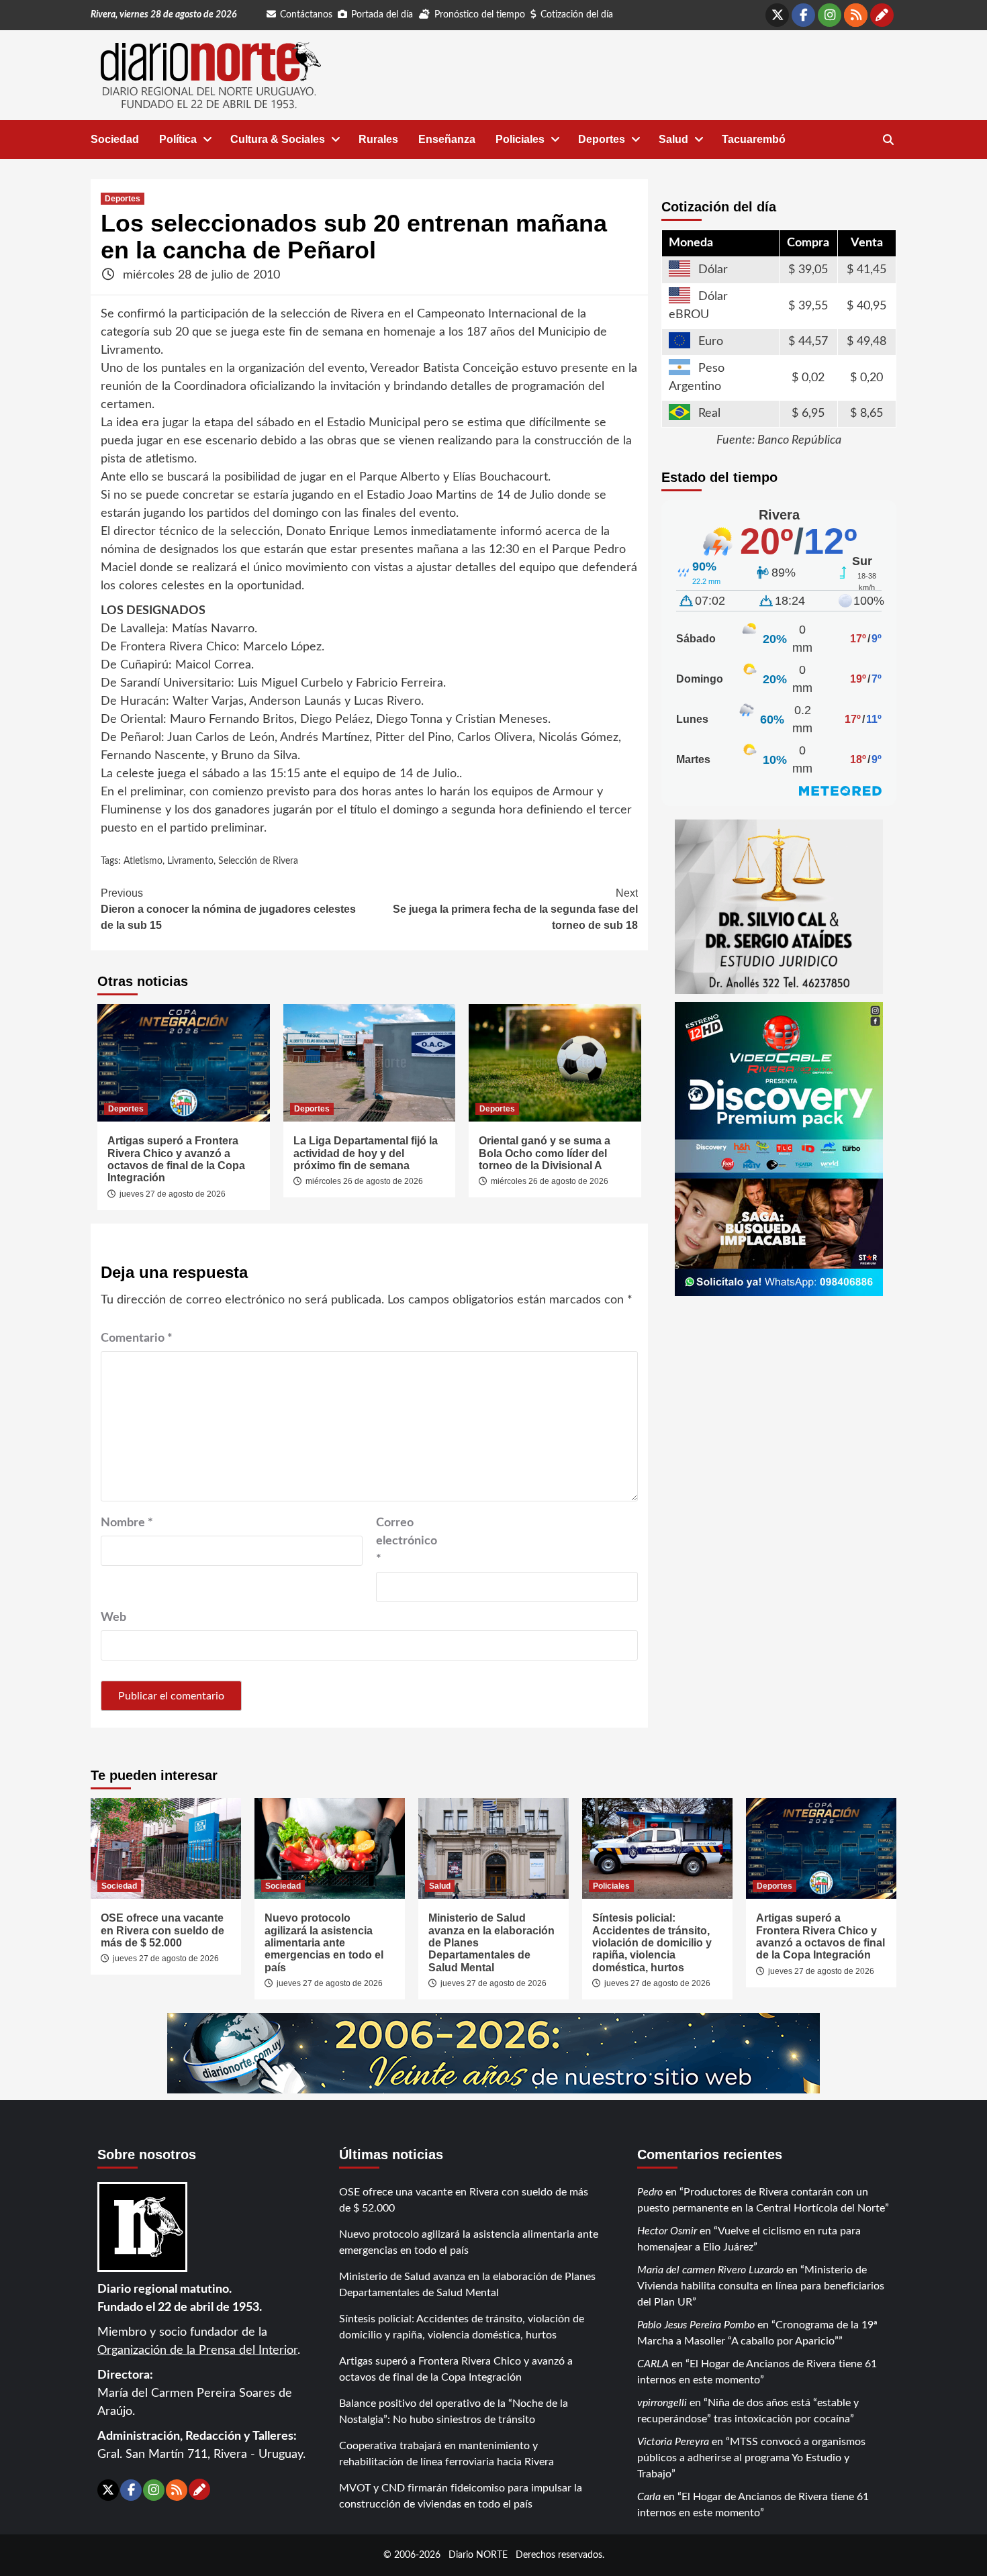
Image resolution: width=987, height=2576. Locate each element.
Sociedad (115, 139)
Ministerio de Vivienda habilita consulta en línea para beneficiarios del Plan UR (761, 2286)
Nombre (127, 1523)
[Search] (888, 140)
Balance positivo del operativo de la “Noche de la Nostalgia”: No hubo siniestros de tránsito (454, 2412)
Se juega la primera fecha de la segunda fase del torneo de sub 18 (515, 909)
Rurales (378, 139)
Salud (673, 139)
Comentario (137, 1338)
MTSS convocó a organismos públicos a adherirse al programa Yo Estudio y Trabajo (751, 2458)
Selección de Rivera (258, 861)
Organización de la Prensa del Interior (197, 2350)
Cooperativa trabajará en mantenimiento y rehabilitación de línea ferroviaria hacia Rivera (446, 2454)
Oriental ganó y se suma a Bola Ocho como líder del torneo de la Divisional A (545, 1153)
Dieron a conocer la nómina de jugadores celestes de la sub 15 (228, 909)
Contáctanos (306, 15)
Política (178, 139)
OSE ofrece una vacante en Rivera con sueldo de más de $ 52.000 (162, 1930)
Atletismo (143, 861)
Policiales (520, 139)
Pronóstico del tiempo (480, 15)
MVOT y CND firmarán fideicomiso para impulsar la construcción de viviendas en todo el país (461, 2496)
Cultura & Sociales (278, 139)
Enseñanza (447, 139)
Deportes (602, 139)
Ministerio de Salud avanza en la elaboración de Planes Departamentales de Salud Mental (467, 2285)
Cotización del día (577, 15)
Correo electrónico (407, 1541)
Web (113, 1618)
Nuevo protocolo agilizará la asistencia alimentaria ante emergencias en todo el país (324, 1943)
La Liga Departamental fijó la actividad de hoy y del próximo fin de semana (366, 1153)
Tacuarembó (754, 139)
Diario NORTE (478, 2555)
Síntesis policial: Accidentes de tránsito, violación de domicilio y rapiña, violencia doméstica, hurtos (652, 1943)
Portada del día (382, 15)
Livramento (190, 861)
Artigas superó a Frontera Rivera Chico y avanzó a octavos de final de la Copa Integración (176, 1159)
